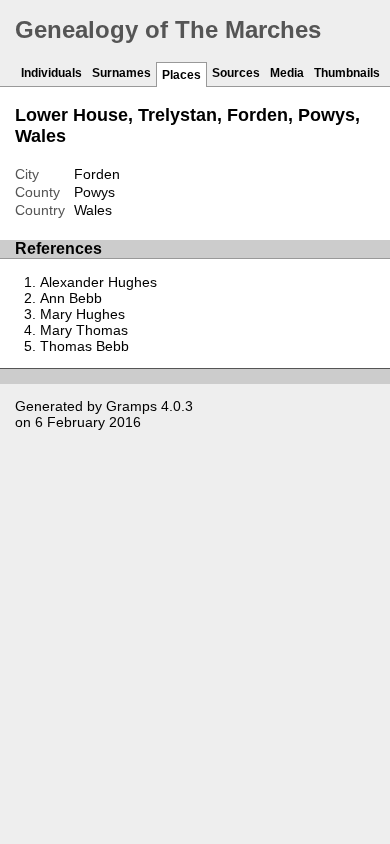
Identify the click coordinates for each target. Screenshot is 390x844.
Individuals (51, 73)
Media (287, 73)
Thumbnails (347, 73)
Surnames (121, 73)
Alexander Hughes (98, 282)
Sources (236, 73)
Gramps (131, 406)
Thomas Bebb (84, 346)
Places (181, 75)
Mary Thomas (84, 330)
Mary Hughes (82, 314)
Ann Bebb (71, 298)
